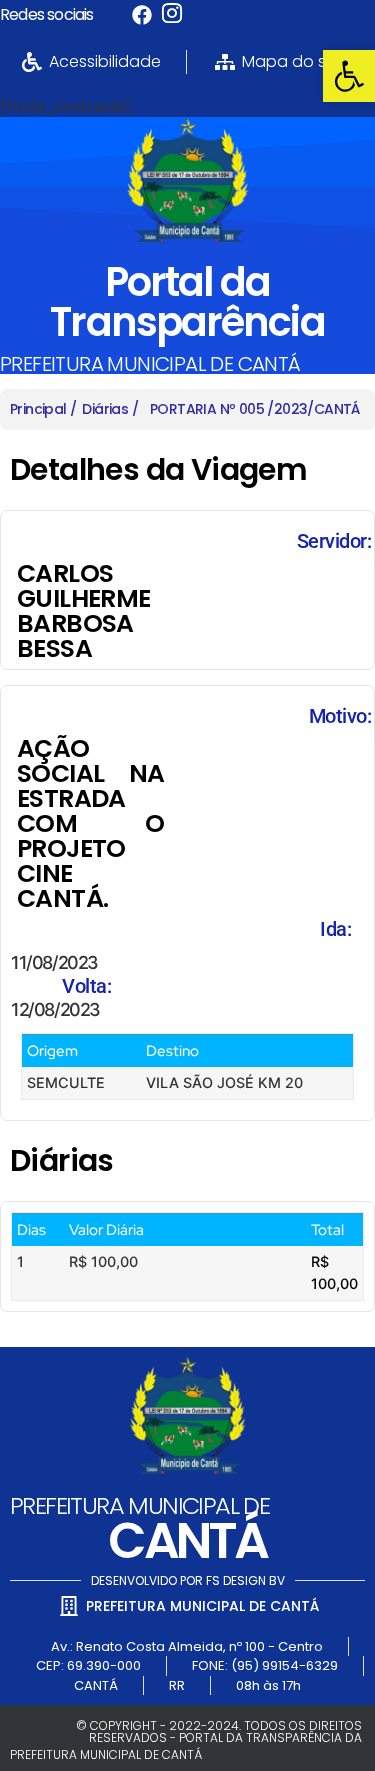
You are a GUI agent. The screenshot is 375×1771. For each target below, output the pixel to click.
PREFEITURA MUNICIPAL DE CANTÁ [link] (150, 364)
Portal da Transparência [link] (187, 302)
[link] (349, 76)
